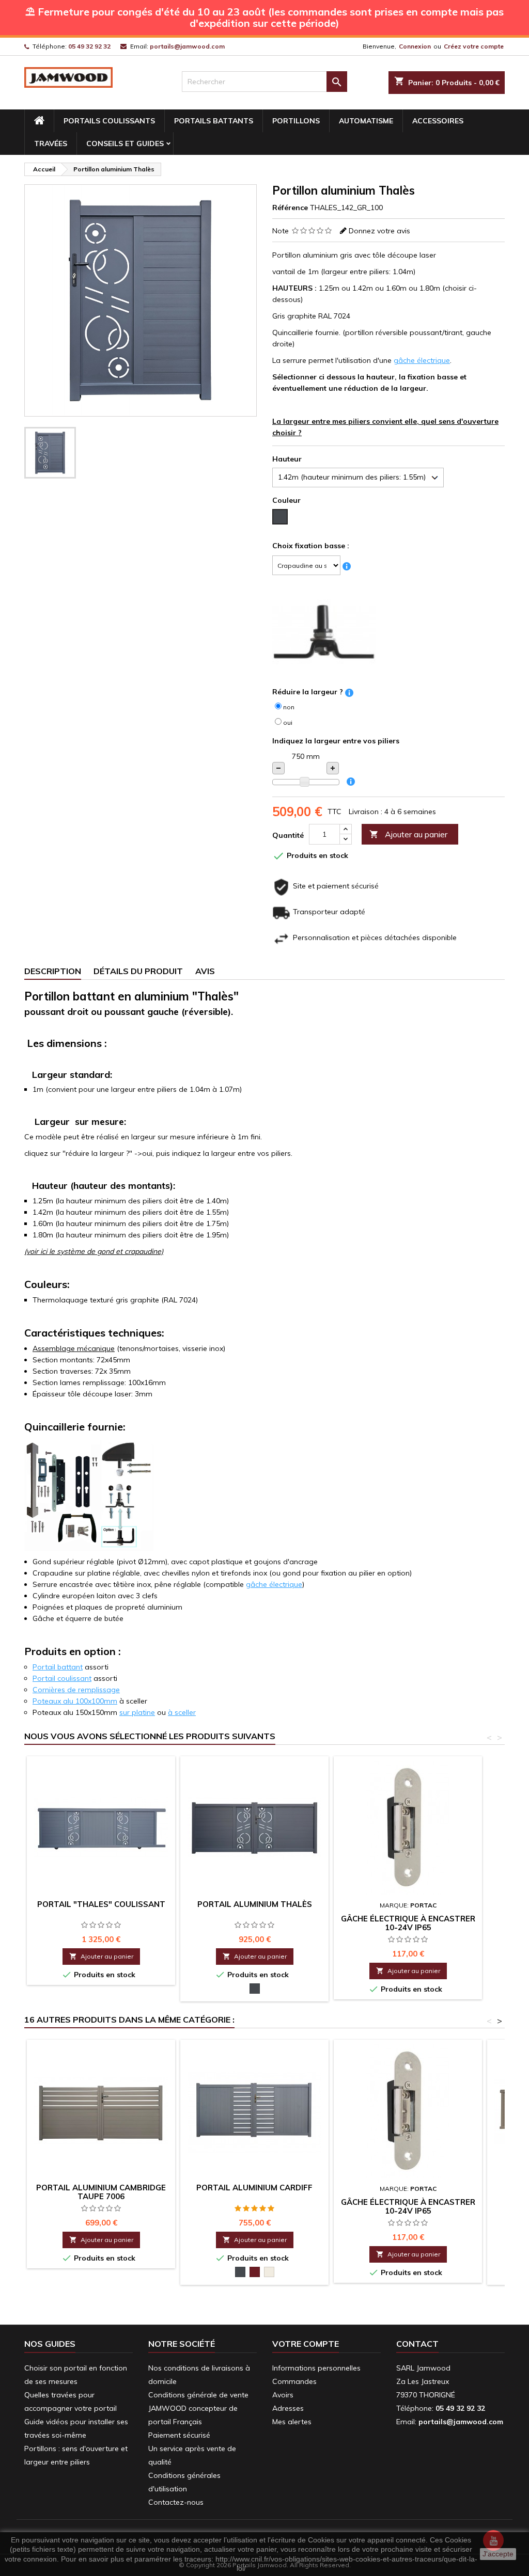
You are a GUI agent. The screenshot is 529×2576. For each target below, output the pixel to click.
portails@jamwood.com (187, 46)
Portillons (296, 121)
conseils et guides (125, 144)
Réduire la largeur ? (308, 692)
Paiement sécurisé (179, 2435)
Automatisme (366, 121)
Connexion (415, 46)
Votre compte (306, 2344)
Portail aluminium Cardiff (254, 2188)
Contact (417, 2344)
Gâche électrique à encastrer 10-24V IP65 (408, 1923)
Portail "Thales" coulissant (101, 1904)
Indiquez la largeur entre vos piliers (336, 741)
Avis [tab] (205, 971)
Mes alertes (292, 2422)
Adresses (288, 2408)
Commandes (294, 2381)
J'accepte (498, 2554)
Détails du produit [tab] (138, 971)
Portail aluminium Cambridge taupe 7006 (101, 2192)
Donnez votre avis (379, 231)
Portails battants (214, 121)
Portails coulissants (109, 121)
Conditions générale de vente (198, 2395)
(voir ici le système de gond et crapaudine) (94, 1251)
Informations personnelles (316, 2368)
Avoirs (283, 2395)
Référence (290, 208)
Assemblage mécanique (74, 1348)
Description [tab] (53, 971)
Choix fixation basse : (311, 546)
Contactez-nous (176, 2502)
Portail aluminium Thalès (255, 1904)
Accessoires (438, 121)
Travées (51, 144)
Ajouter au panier (408, 834)
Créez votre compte (474, 46)
